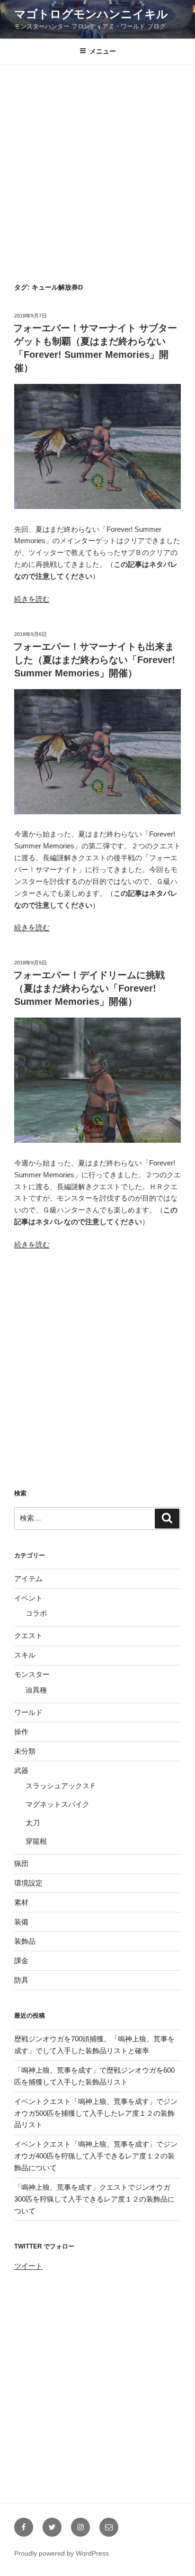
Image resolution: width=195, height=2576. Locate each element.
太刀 (33, 1823)
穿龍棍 (36, 1841)
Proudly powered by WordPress (62, 2553)
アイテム (28, 1579)
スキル (25, 1655)
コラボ (36, 1613)
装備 (21, 1922)
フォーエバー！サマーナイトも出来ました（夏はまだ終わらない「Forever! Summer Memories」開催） (94, 660)
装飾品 (25, 1941)
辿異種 (36, 1690)
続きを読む (32, 599)
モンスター (32, 1674)
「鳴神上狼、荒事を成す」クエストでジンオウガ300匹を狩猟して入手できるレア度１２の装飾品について (94, 2199)
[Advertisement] (97, 168)
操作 (21, 1732)
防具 (21, 1980)
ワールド (28, 1712)
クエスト (28, 1635)
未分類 (25, 1751)
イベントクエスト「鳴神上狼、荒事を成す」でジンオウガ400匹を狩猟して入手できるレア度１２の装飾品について (96, 2156)
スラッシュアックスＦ (61, 1786)
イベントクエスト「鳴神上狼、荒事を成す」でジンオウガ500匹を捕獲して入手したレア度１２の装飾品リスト (96, 2113)
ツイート (28, 2266)
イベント (28, 1598)
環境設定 (28, 1883)
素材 (21, 1902)
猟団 (21, 1863)
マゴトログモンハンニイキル (91, 14)
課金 (21, 1961)
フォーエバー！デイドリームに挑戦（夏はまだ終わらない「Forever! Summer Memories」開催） (89, 988)
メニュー (103, 51)
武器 (21, 1770)
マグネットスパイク (58, 1804)
